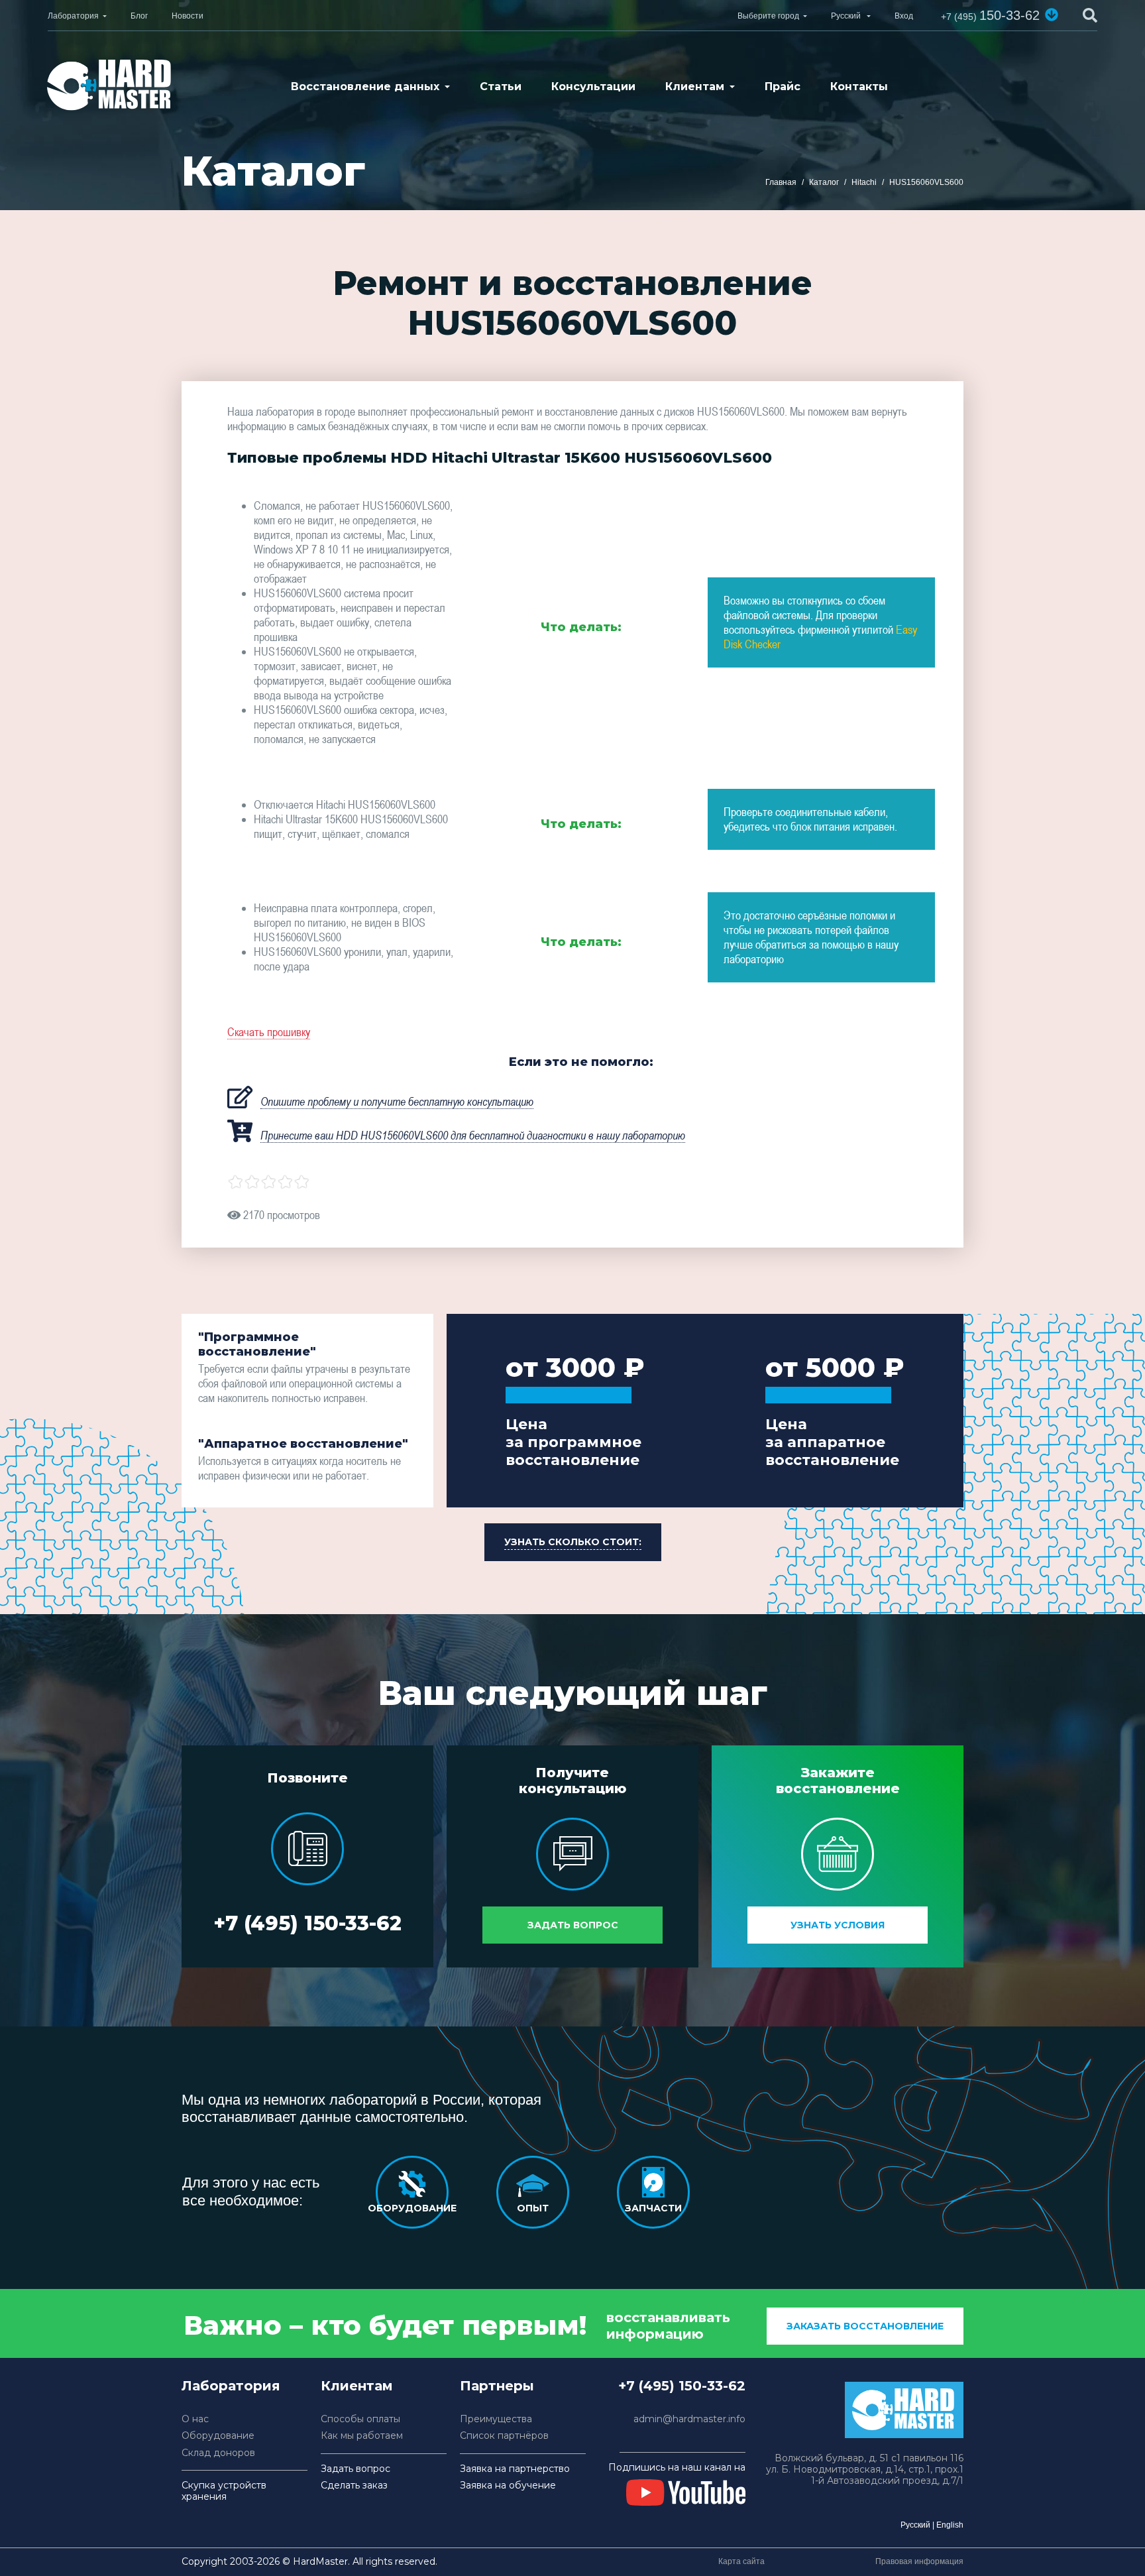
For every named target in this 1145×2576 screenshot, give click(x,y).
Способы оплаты (360, 2419)
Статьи (501, 87)
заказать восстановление (865, 2326)
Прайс (783, 87)
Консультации (593, 87)
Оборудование (218, 2436)
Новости (188, 16)
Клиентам (695, 87)
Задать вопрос (573, 1925)
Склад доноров (218, 2453)
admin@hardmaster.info (689, 2419)
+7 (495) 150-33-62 (307, 1923)
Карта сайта (741, 2561)
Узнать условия (838, 1925)
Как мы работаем (362, 2436)
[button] (1052, 15)
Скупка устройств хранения (224, 2491)
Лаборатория (73, 16)
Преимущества (496, 2419)
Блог (139, 16)
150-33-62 (990, 15)
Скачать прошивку (269, 1032)
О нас (195, 2419)
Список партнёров (504, 2436)
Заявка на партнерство (515, 2469)
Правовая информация (919, 2561)
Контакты (859, 87)
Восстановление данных (365, 87)
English (950, 2525)
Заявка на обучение (508, 2486)
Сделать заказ (354, 2486)
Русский (915, 2525)
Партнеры (497, 2386)
